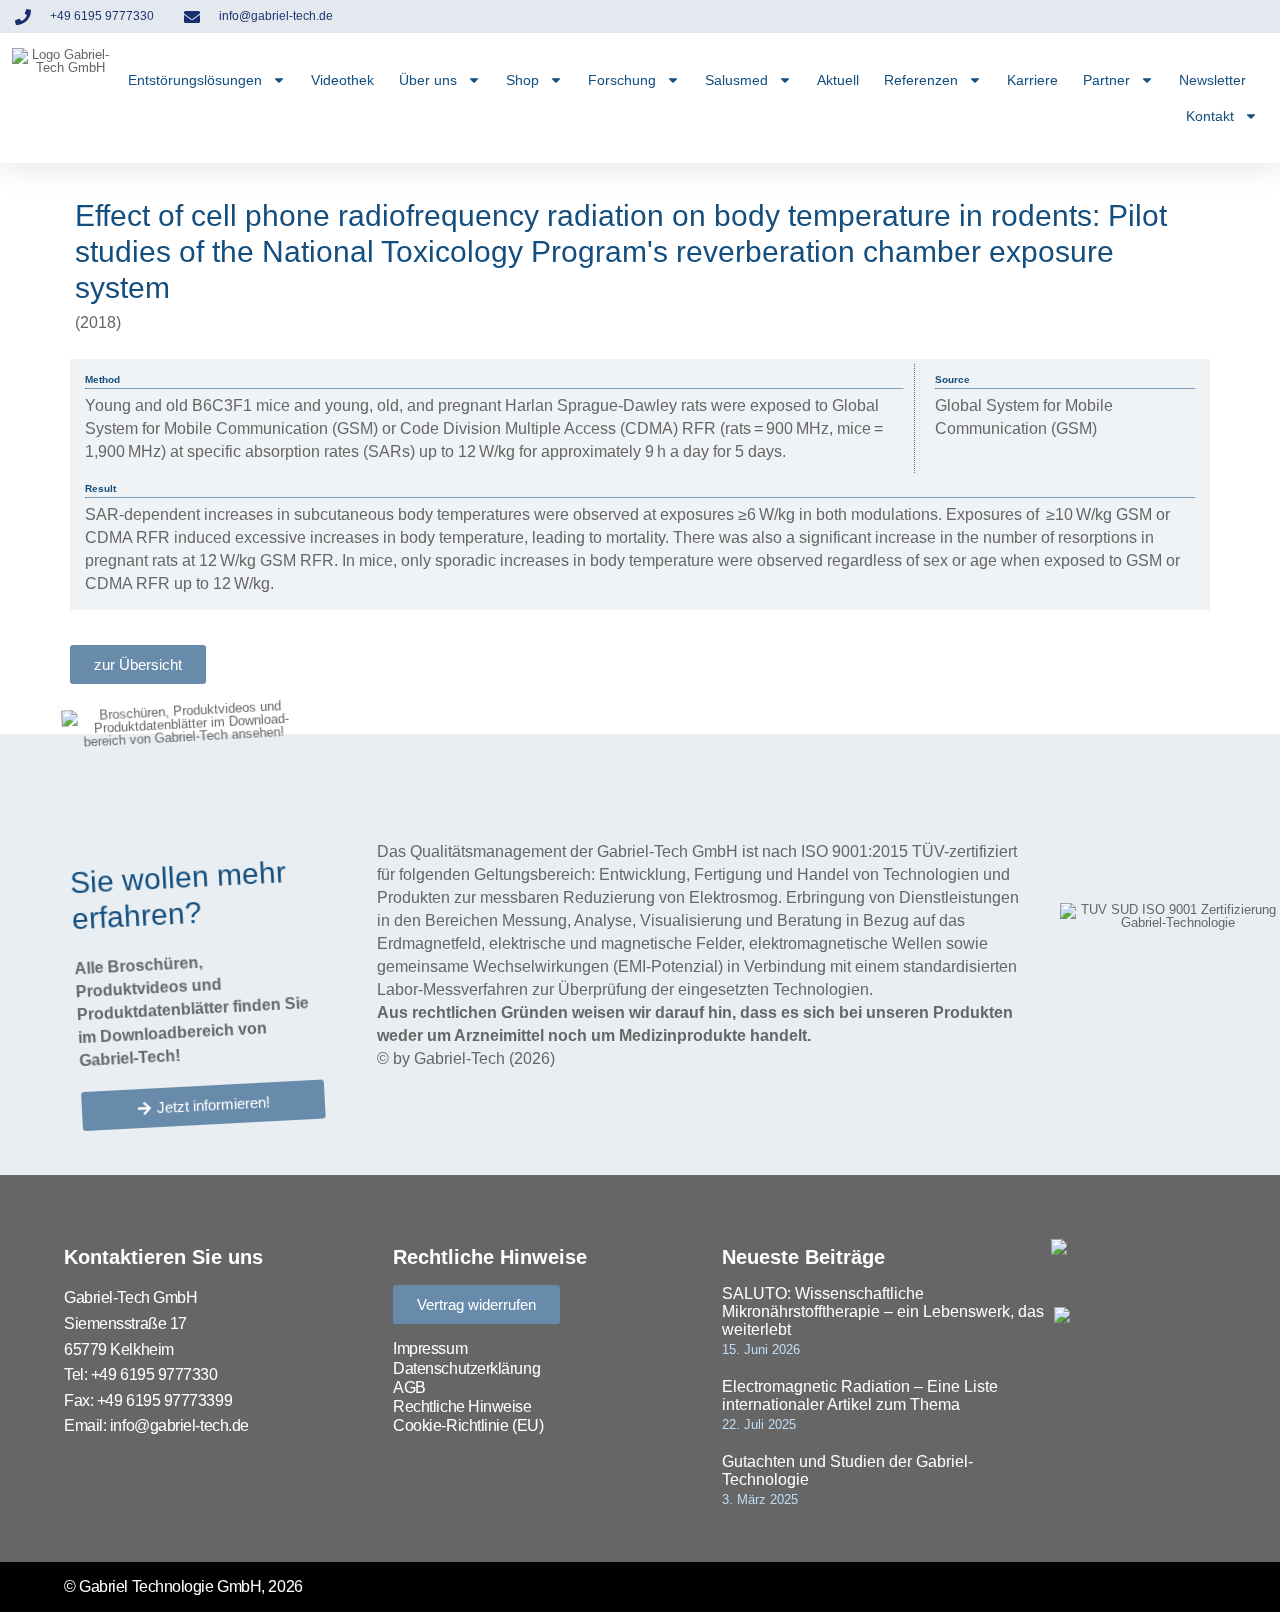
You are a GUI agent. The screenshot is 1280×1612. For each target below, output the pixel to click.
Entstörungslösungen (195, 80)
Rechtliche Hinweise (462, 1406)
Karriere (1032, 80)
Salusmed (736, 80)
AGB (409, 1387)
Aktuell (838, 80)
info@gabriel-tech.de (179, 1425)
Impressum (430, 1348)
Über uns (428, 80)
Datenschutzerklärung (466, 1368)
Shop (522, 80)
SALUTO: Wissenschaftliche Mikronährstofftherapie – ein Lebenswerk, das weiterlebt (883, 1311)
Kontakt (1210, 116)
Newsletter (1212, 80)
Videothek (342, 80)
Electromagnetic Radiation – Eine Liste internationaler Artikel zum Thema (860, 1395)
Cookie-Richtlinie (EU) (468, 1425)
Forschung (622, 80)
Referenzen (921, 80)
